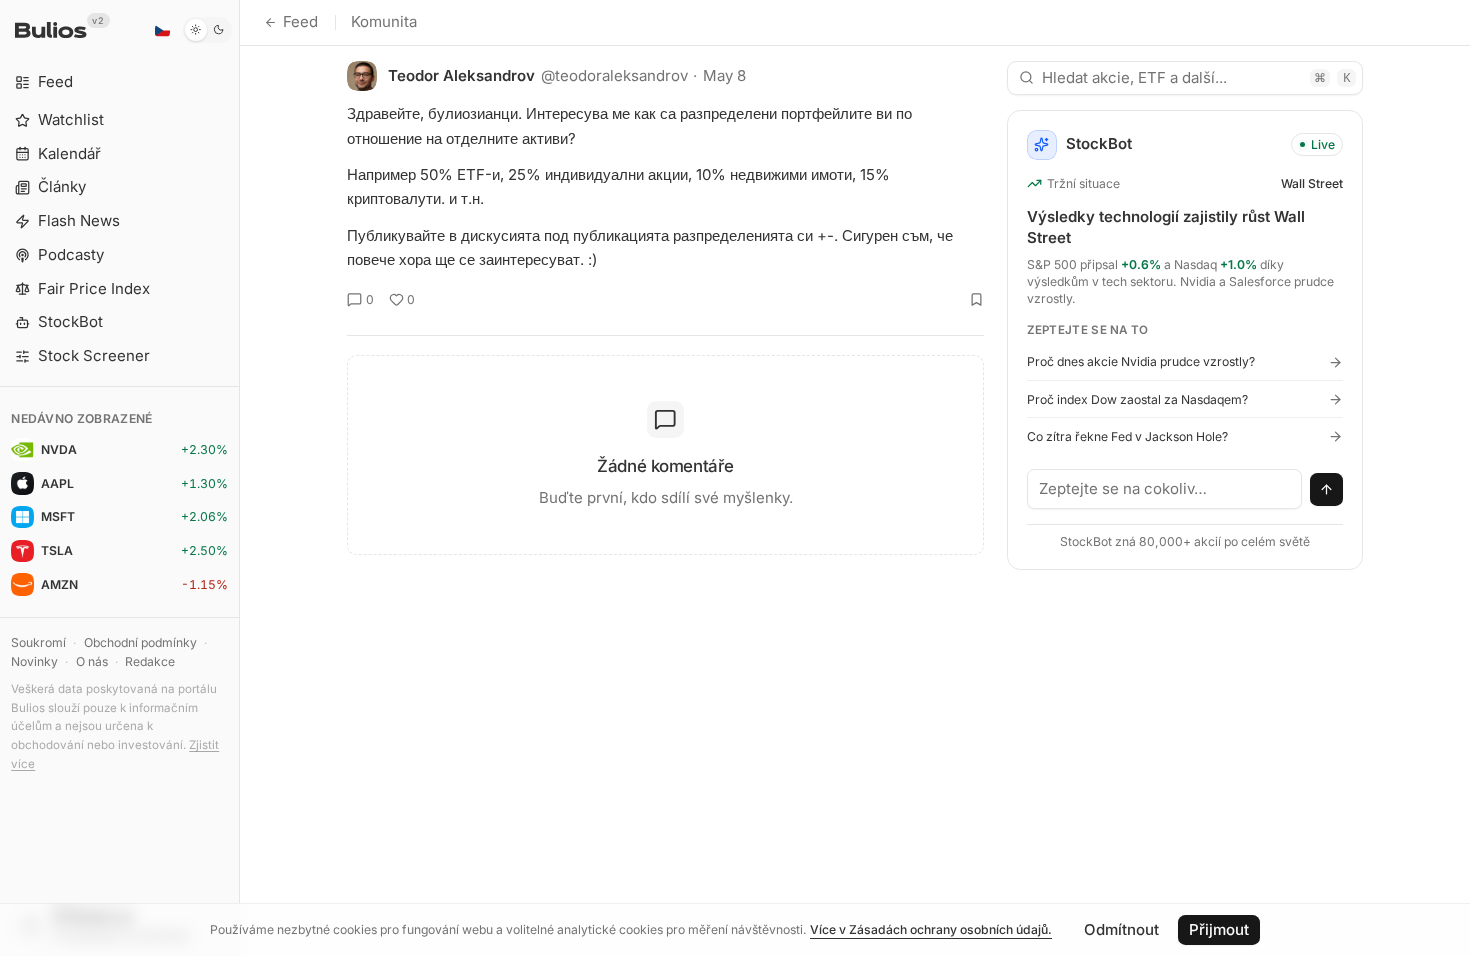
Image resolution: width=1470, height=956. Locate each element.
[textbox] (1165, 489)
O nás (92, 661)
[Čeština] (162, 30)
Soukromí (38, 642)
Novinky (34, 661)
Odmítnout (1121, 929)
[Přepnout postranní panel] (239, 478)
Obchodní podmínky (140, 642)
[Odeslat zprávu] (1327, 490)
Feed (300, 21)
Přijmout (1219, 929)
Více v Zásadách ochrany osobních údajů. (931, 929)
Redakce (150, 661)
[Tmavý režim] (207, 30)
